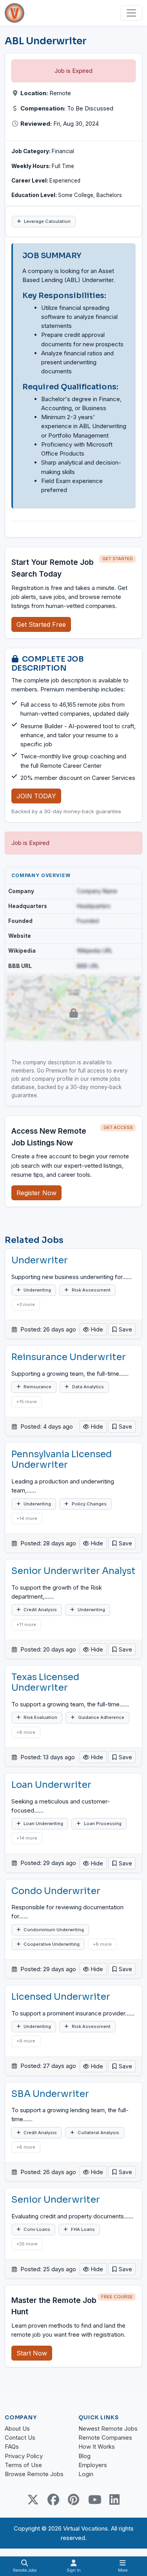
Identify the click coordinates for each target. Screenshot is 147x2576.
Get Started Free (41, 624)
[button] (122, 1329)
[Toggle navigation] (131, 13)
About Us (17, 2429)
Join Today (36, 796)
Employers (93, 2465)
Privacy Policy (24, 2456)
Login (86, 2474)
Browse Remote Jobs (34, 2474)
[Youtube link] (94, 2500)
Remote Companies (105, 2438)
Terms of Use (23, 2465)
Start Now (32, 2353)
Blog (84, 2456)
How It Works (97, 2447)
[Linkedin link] (114, 2500)
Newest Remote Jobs (108, 2429)
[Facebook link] (53, 2500)
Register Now (36, 1193)
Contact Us (20, 2438)
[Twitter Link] (33, 2500)
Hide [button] (96, 1329)
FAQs (12, 2447)
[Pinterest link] (74, 2500)
